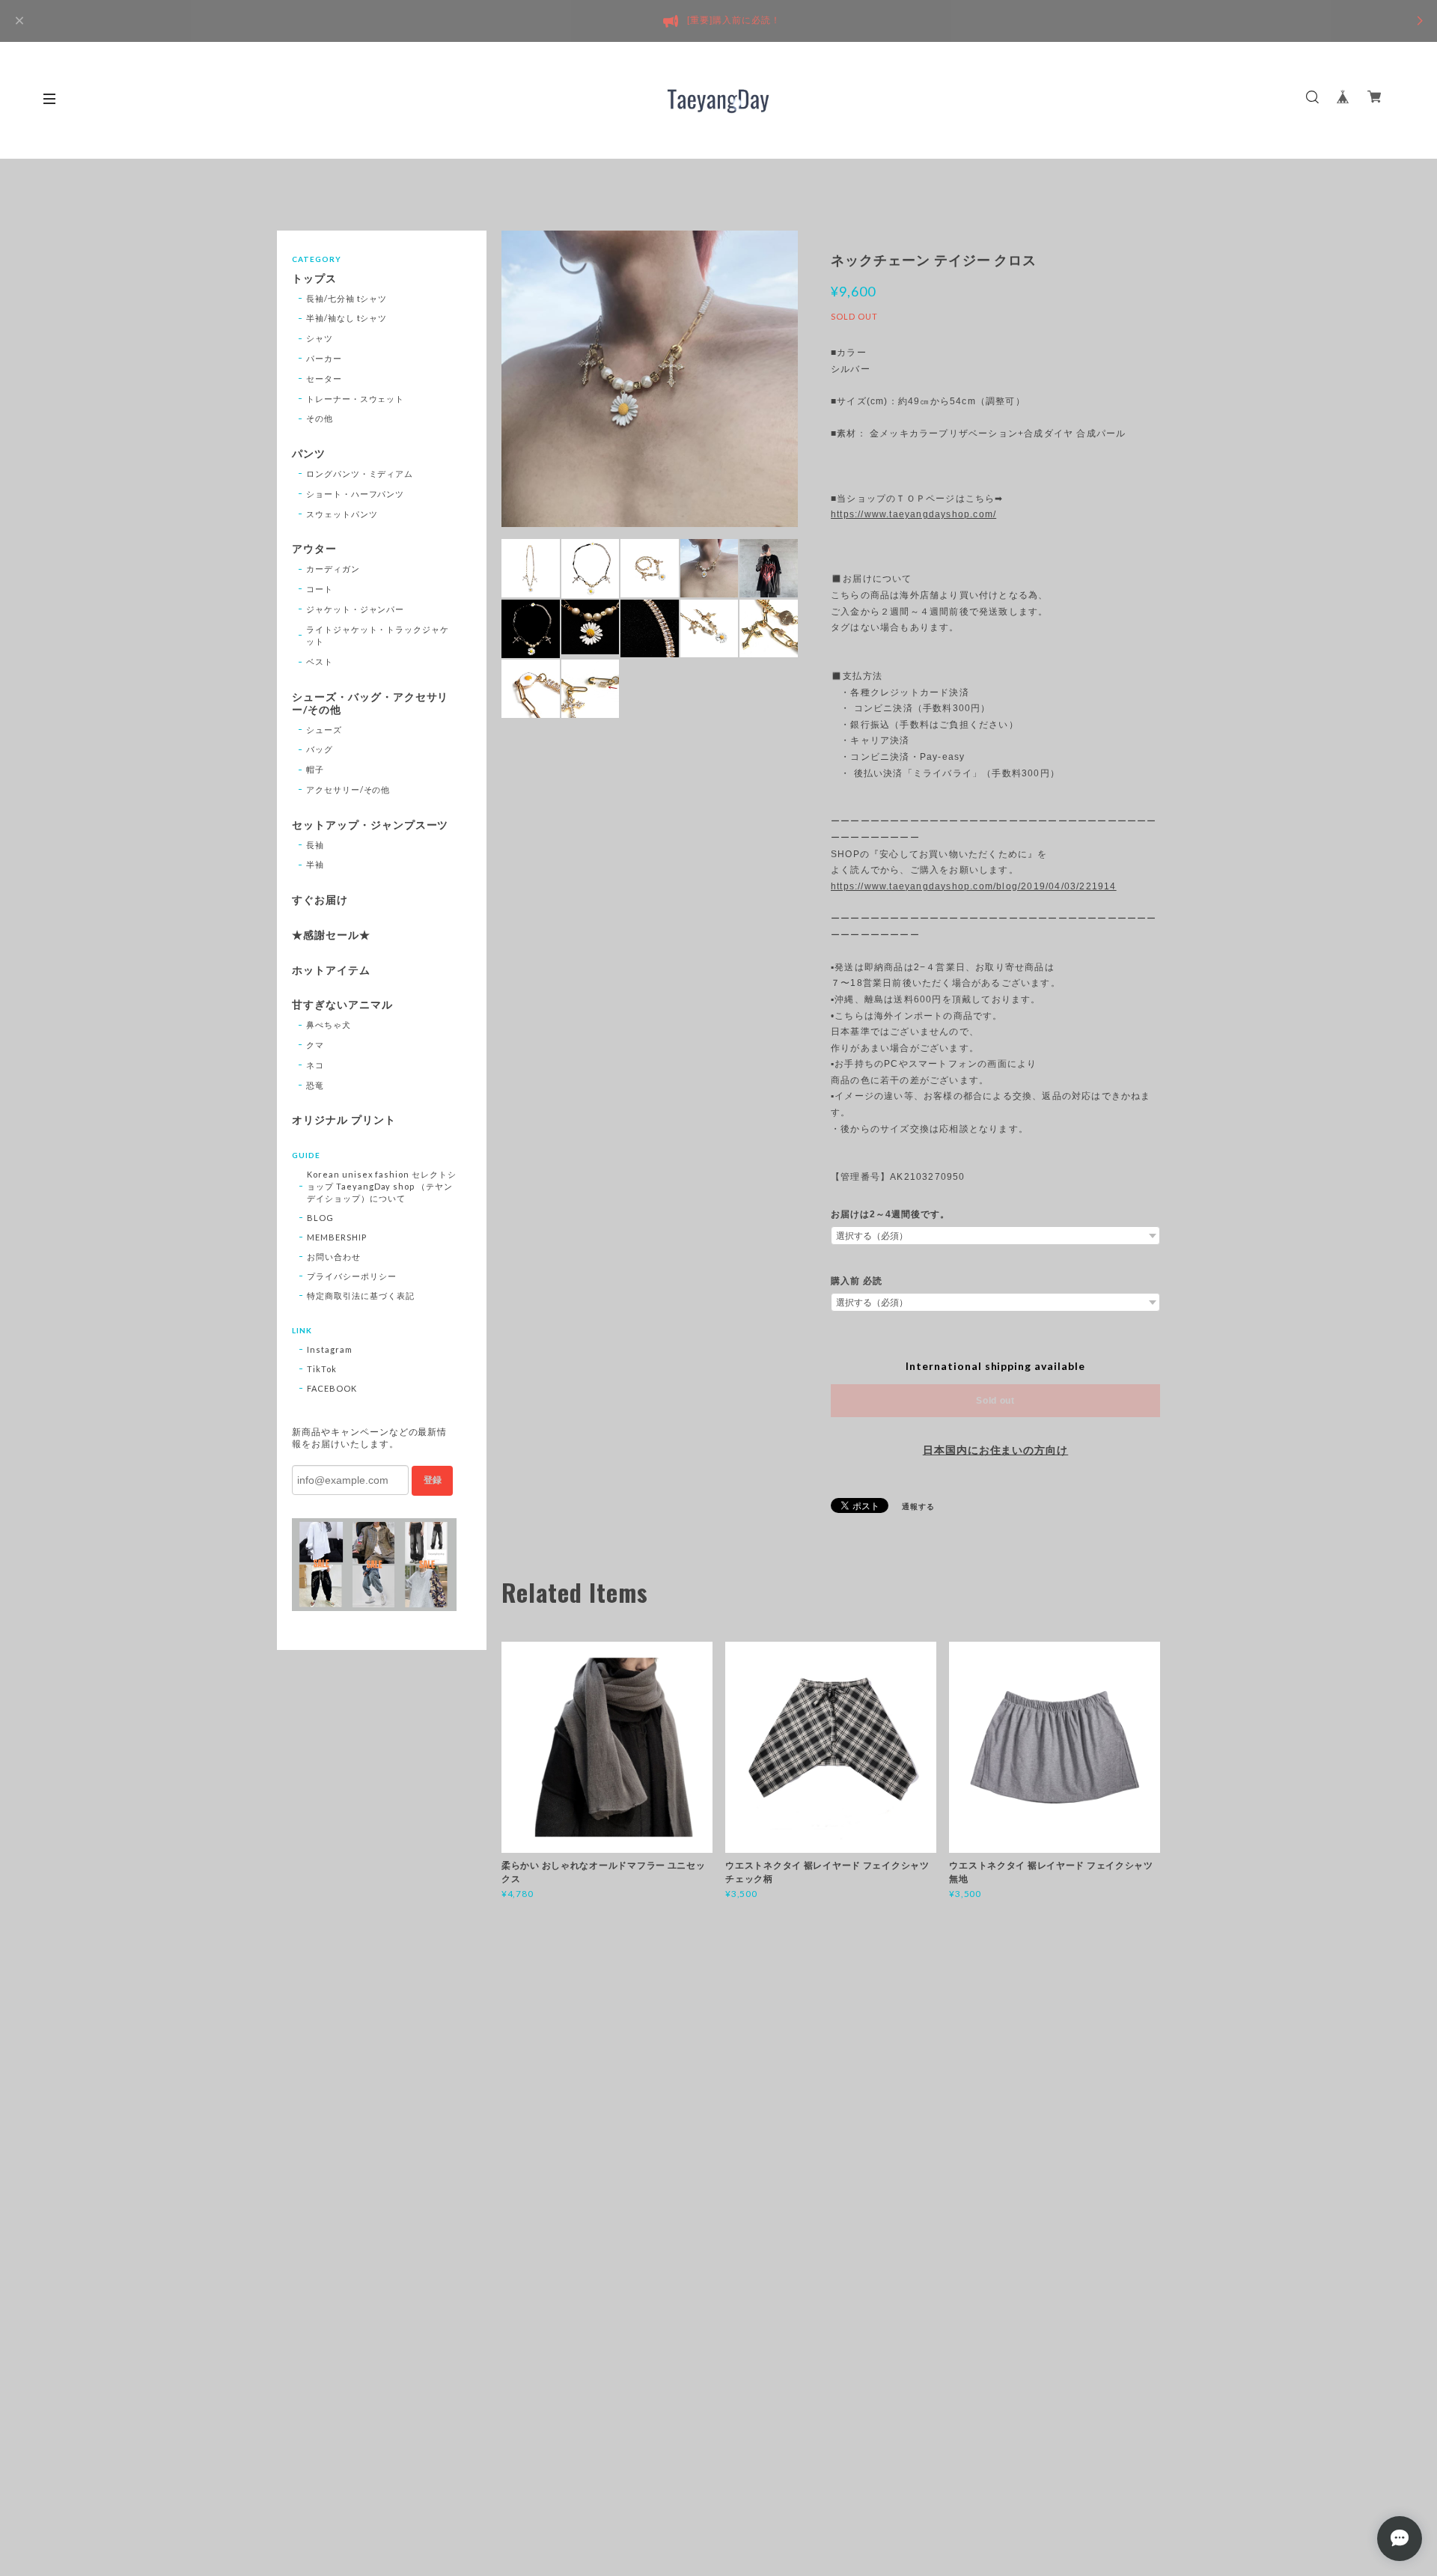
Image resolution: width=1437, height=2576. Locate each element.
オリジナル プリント (344, 1120)
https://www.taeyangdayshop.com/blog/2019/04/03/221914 (974, 886)
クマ (315, 1045)
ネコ (315, 1065)
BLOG (320, 1218)
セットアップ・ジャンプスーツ (370, 825)
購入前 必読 (857, 1281)
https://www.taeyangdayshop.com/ (913, 514)
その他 (320, 418)
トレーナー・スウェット (356, 399)
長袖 (315, 845)
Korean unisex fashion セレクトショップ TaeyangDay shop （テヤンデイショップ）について (382, 1186)
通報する (918, 1506)
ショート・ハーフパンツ (356, 494)
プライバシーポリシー (352, 1276)
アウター (314, 549)
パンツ (309, 454)
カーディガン (333, 569)
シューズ (324, 730)
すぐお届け (320, 900)
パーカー (324, 358)
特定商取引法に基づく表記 (361, 1295)
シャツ (320, 338)
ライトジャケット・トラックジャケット (378, 636)
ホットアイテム (331, 970)
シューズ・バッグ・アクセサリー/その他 (370, 703)
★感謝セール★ (331, 935)
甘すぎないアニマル (342, 1005)
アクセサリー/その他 (348, 789)
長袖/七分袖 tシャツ (347, 298)
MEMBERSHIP (337, 1237)
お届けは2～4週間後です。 (890, 1214)
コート (320, 589)
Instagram (330, 1349)
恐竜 (315, 1085)
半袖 (315, 864)
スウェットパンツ (342, 514)
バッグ (320, 749)
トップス (314, 278)
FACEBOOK (332, 1388)
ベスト (320, 661)
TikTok (322, 1369)
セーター (324, 378)
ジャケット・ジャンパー (356, 609)
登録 (433, 1480)
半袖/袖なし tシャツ (347, 318)
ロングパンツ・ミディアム (360, 474)
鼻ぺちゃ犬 (329, 1024)
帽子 (315, 769)
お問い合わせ (334, 1257)
